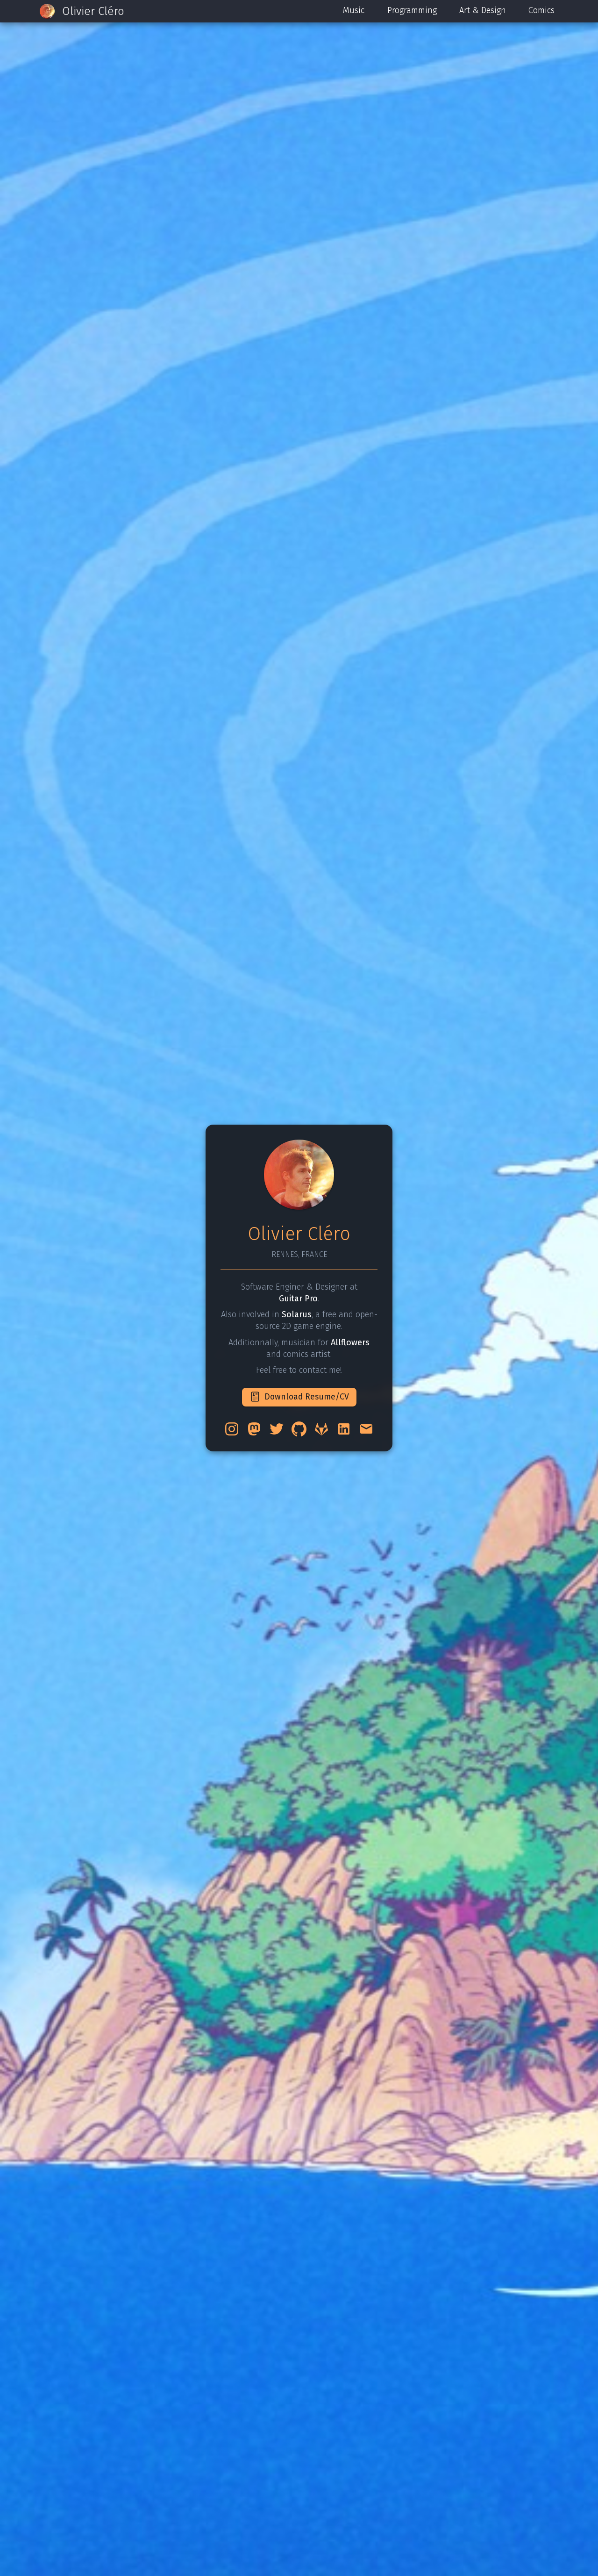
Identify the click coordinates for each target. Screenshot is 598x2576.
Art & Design (483, 10)
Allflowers (350, 1342)
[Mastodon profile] (254, 1429)
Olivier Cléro (93, 11)
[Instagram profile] (232, 1429)
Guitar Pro (298, 1299)
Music (354, 10)
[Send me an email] (366, 1429)
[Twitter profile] (277, 1429)
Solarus (297, 1314)
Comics (541, 10)
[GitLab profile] (321, 1429)
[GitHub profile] (299, 1429)
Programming (412, 10)
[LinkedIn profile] (344, 1429)
